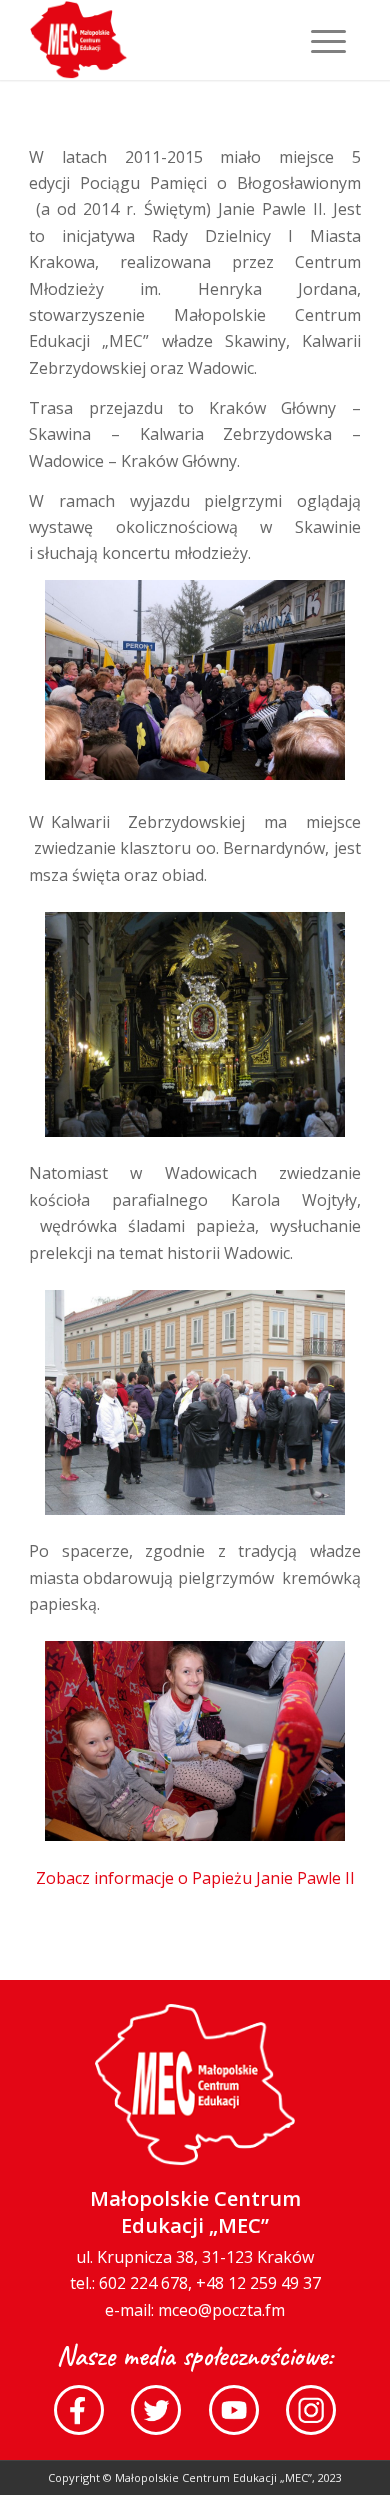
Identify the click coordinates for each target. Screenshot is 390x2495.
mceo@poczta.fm (221, 2310)
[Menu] (318, 40)
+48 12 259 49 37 (258, 2283)
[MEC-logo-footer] (161, 40)
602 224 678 (143, 2283)
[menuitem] (318, 40)
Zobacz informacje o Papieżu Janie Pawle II (195, 1878)
